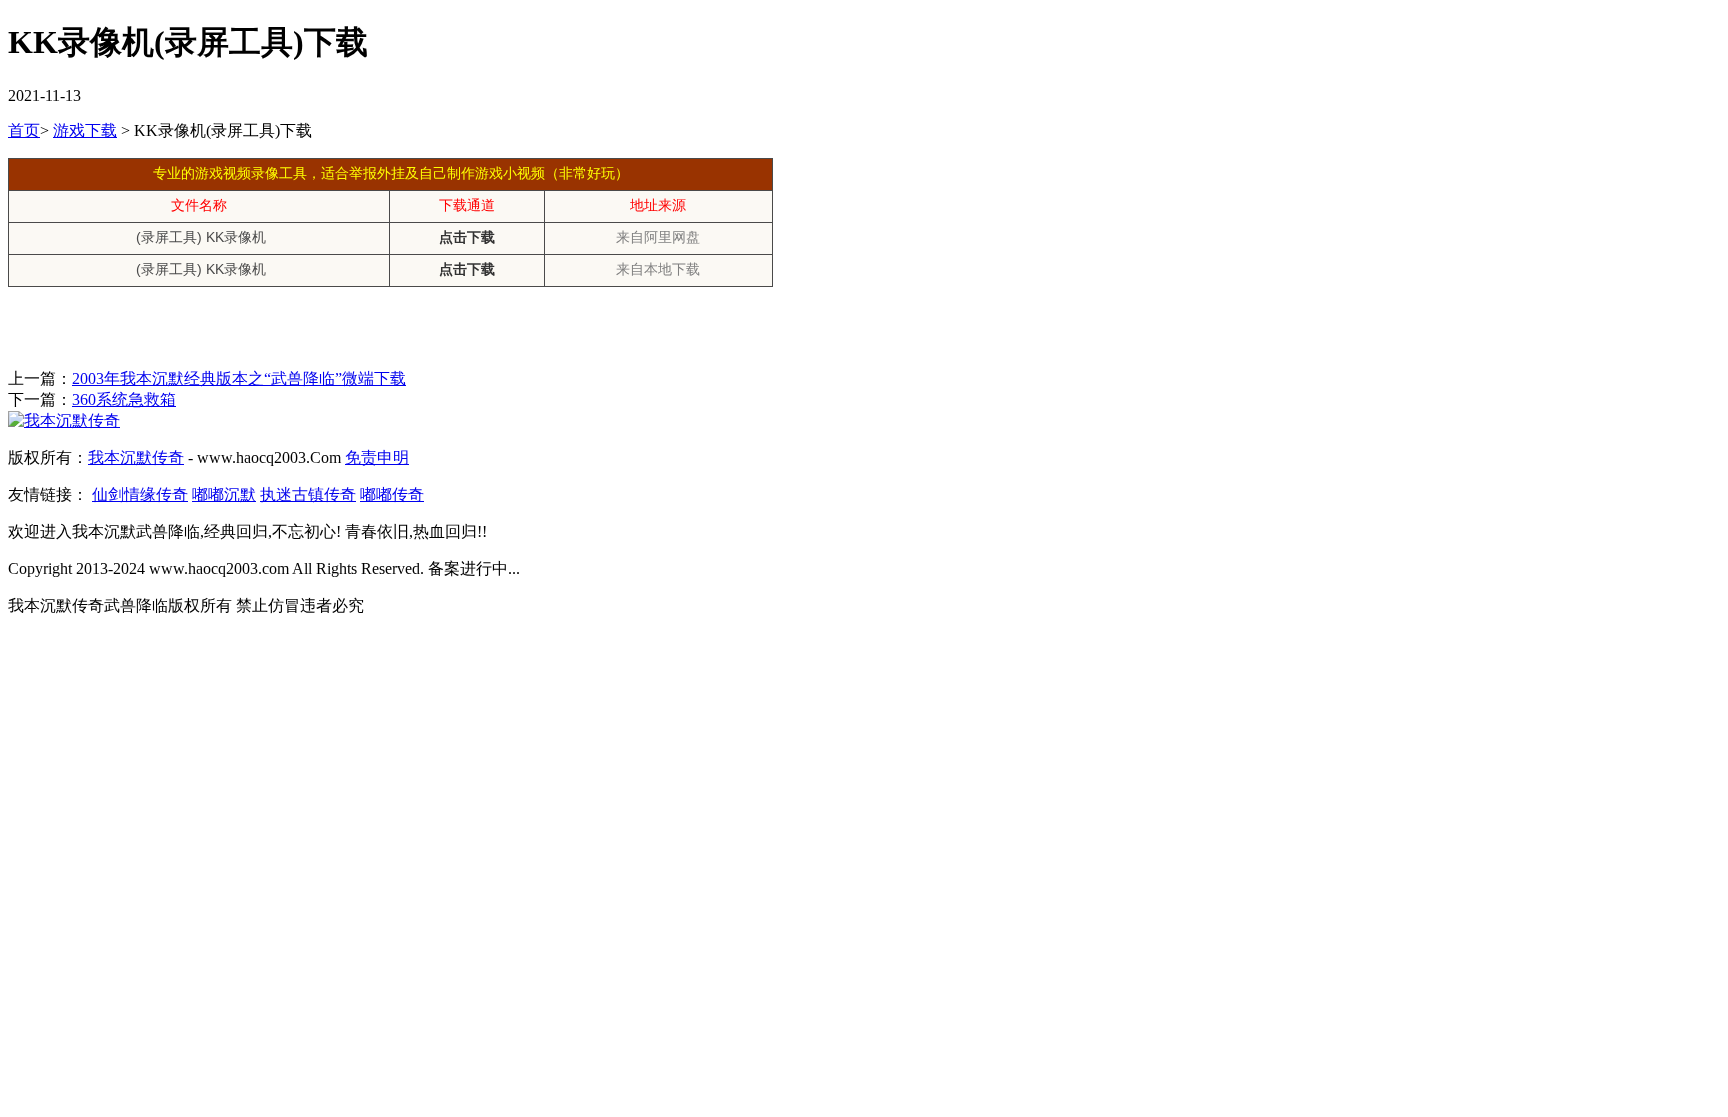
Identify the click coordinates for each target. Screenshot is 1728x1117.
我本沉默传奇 (136, 457)
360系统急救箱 (124, 399)
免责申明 (377, 457)
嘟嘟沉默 (224, 494)
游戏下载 (85, 130)
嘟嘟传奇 (392, 494)
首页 (24, 130)
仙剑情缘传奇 (140, 494)
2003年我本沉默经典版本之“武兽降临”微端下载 (239, 378)
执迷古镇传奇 (308, 494)
